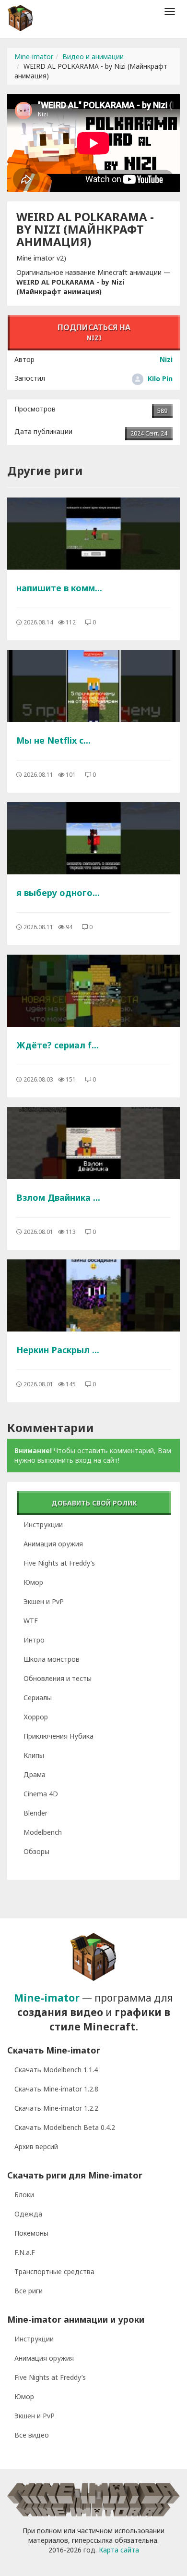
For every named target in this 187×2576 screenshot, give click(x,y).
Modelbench (43, 1832)
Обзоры (36, 1851)
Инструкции (43, 1524)
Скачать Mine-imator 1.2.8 (56, 2089)
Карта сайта (119, 2550)
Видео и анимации (93, 56)
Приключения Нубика (58, 1736)
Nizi (166, 359)
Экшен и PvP (44, 1601)
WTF (31, 1621)
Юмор (33, 1582)
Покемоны (31, 2233)
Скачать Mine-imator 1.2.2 (56, 2108)
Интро (34, 1640)
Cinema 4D (41, 1794)
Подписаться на (94, 332)
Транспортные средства (54, 2271)
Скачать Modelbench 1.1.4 (56, 2070)
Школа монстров (52, 1659)
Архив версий (36, 2147)
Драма (35, 1774)
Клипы (34, 1755)
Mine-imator (34, 56)
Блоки (24, 2195)
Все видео (32, 2435)
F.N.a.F (25, 2252)
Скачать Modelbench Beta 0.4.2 (65, 2127)
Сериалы (38, 1698)
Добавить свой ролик (94, 1503)
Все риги (29, 2291)
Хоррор (36, 1717)
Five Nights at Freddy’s (59, 1563)
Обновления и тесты (58, 1678)
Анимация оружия (53, 1544)
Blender (35, 1813)
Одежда (28, 2214)
